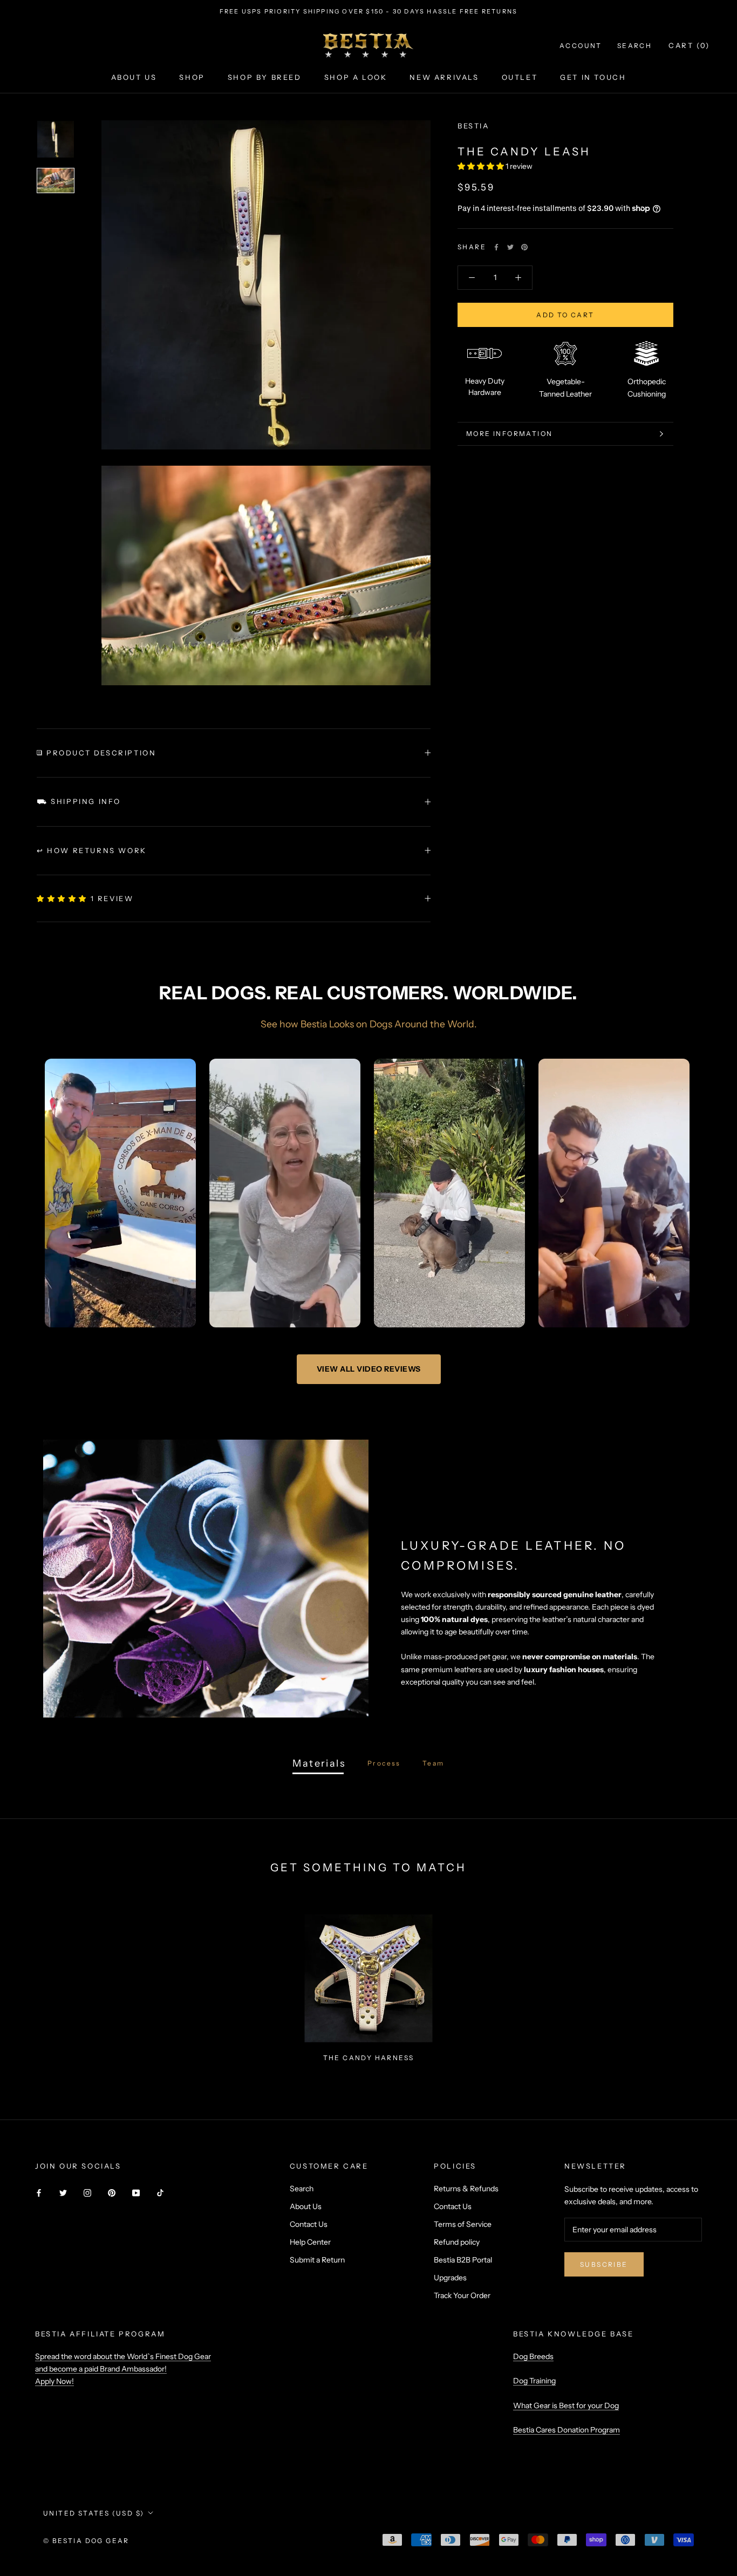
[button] (482, 166)
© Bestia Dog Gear (86, 2541)
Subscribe (604, 2264)
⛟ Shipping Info (79, 801)
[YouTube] (136, 2193)
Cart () (689, 45)
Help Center (310, 2242)
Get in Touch (593, 77)
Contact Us (309, 2224)
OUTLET (520, 77)
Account (581, 46)
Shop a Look (356, 77)
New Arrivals (444, 77)
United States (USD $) (94, 2513)
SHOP (192, 77)
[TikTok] (160, 2193)
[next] (703, 1983)
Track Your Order (462, 2295)
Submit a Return (317, 2260)
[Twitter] (510, 247)
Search (634, 46)
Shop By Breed (265, 77)
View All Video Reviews (369, 1369)
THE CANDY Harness (369, 2058)
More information (509, 487)
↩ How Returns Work (92, 850)
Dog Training (534, 2381)
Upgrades (450, 2278)
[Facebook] (496, 247)
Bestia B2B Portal (463, 2260)
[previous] (34, 1983)
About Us (306, 2206)
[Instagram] (87, 2193)
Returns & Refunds (466, 2189)
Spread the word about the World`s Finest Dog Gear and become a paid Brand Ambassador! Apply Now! (123, 2369)
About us (134, 77)
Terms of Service (463, 2224)
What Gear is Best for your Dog (566, 2405)
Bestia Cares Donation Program (567, 2430)
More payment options (566, 374)
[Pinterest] (524, 247)
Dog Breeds (533, 2356)
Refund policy (457, 2242)
